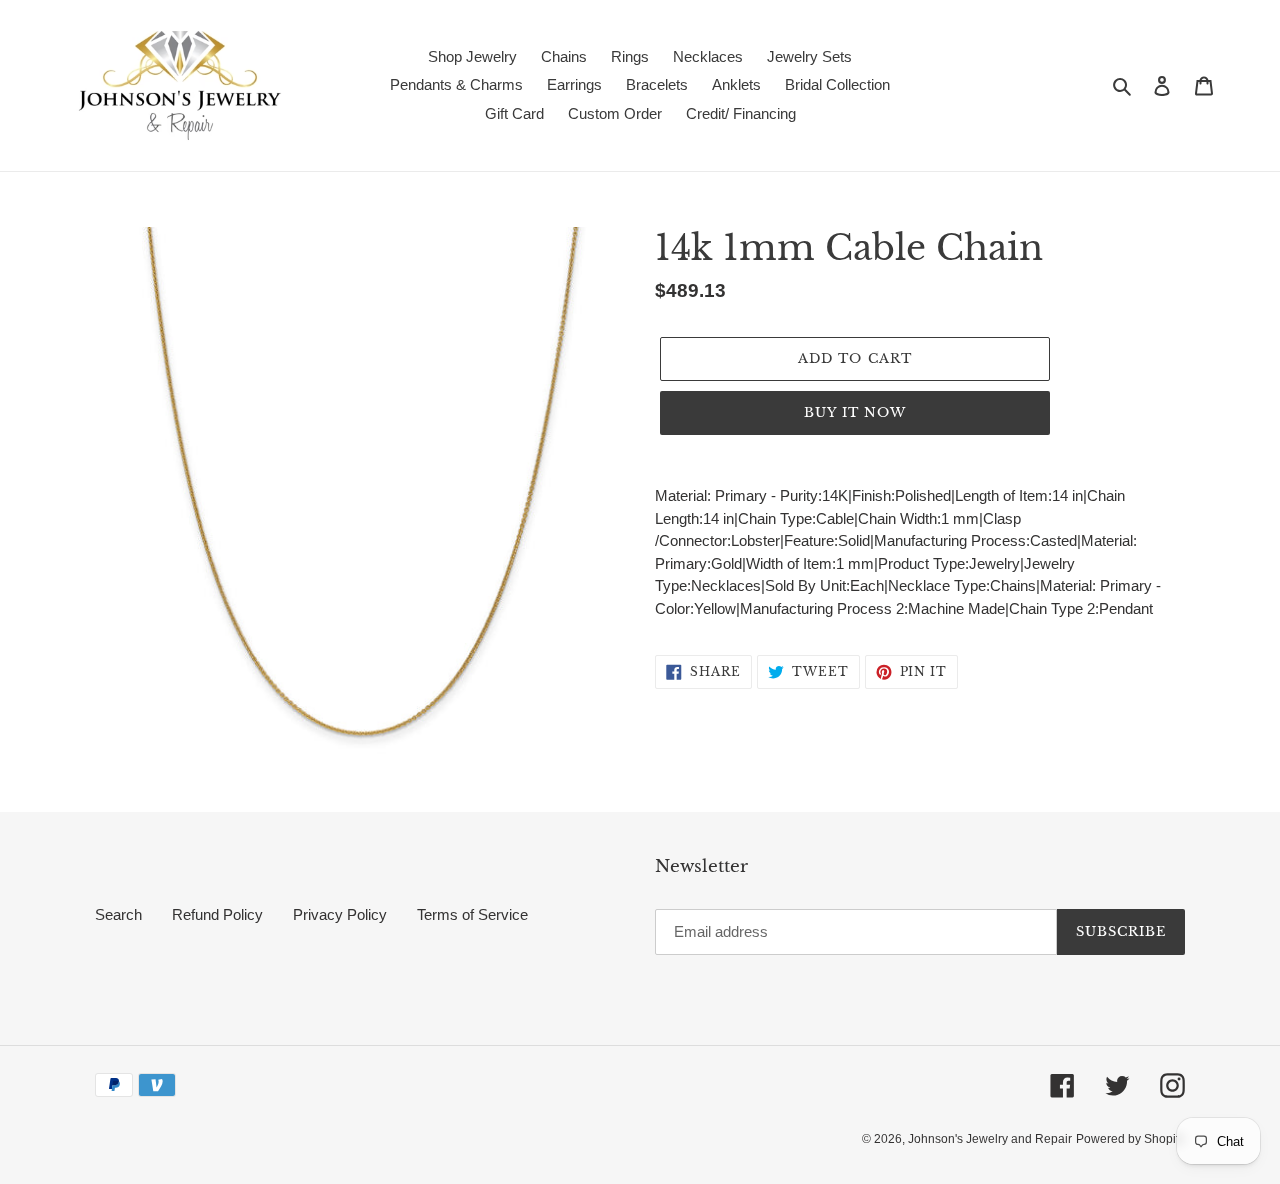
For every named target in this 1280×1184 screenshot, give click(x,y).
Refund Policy (217, 914)
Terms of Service (472, 914)
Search (118, 914)
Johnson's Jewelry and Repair (990, 1139)
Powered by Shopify (1130, 1139)
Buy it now (855, 412)
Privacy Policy (340, 914)
